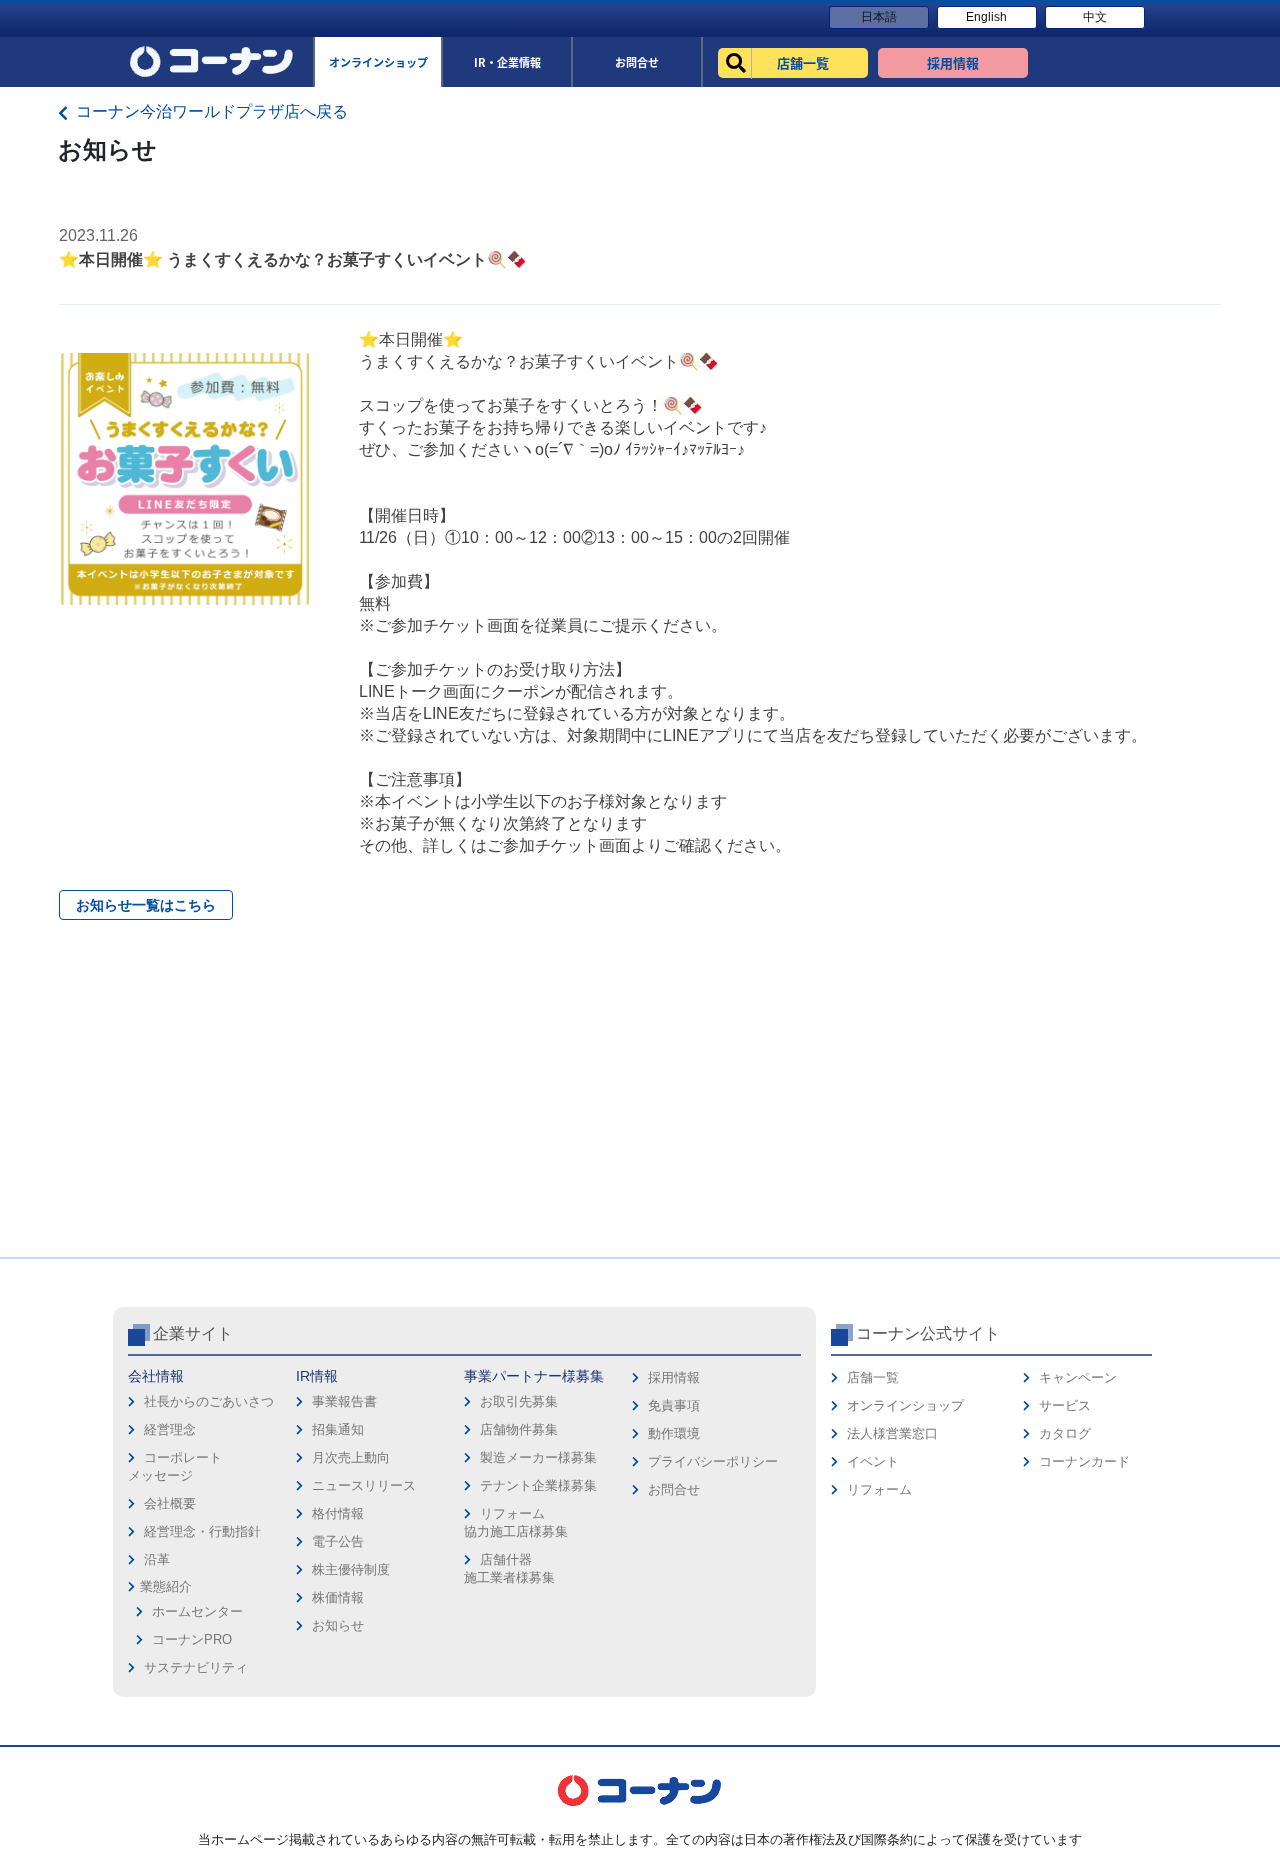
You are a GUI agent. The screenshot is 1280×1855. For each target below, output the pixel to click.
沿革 (157, 1559)
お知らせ (338, 1625)
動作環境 (674, 1433)
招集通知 (338, 1429)
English (986, 17)
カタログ (1065, 1433)
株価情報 (338, 1597)
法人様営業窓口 (892, 1433)
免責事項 (674, 1405)
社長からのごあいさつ (209, 1401)
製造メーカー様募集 (538, 1457)
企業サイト (193, 1333)
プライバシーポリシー (713, 1461)
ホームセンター (197, 1611)
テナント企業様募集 (538, 1485)
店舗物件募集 (519, 1429)
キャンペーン (1078, 1377)
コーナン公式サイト (928, 1333)
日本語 (879, 17)
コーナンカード (1084, 1461)
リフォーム (879, 1489)
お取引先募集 (519, 1401)
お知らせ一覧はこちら (146, 905)
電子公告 (338, 1541)
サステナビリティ (196, 1667)
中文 (1095, 17)
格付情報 (338, 1513)
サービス (1065, 1405)
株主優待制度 (351, 1569)
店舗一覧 (873, 1377)
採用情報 (674, 1377)
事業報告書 (344, 1401)
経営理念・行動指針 (202, 1531)
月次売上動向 (351, 1457)
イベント (873, 1461)
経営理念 (170, 1429)
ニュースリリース (364, 1485)
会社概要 (170, 1503)
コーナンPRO (192, 1639)
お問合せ (674, 1489)
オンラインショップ (905, 1405)
